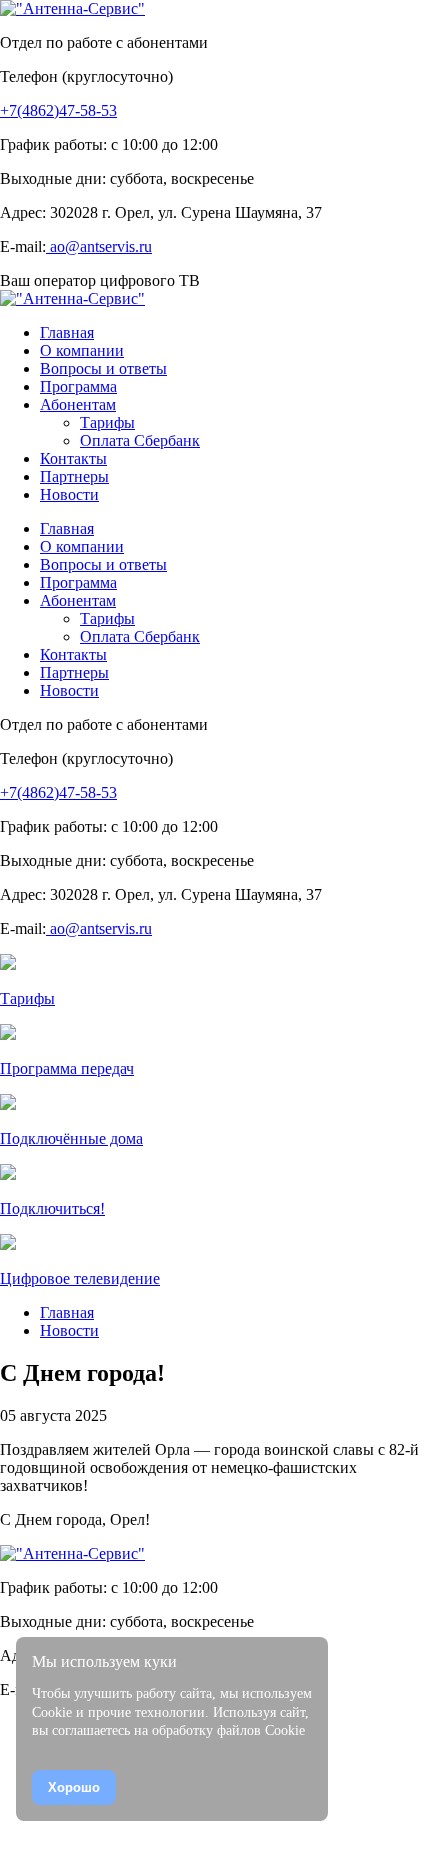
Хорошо (74, 1787)
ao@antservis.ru (99, 246)
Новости (69, 1330)
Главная (67, 1312)
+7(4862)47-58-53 (58, 110)
